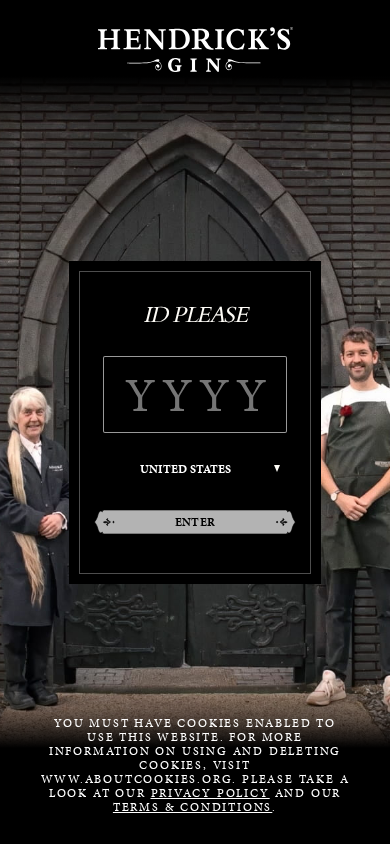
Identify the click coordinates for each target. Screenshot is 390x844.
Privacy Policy (210, 793)
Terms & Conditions (192, 807)
